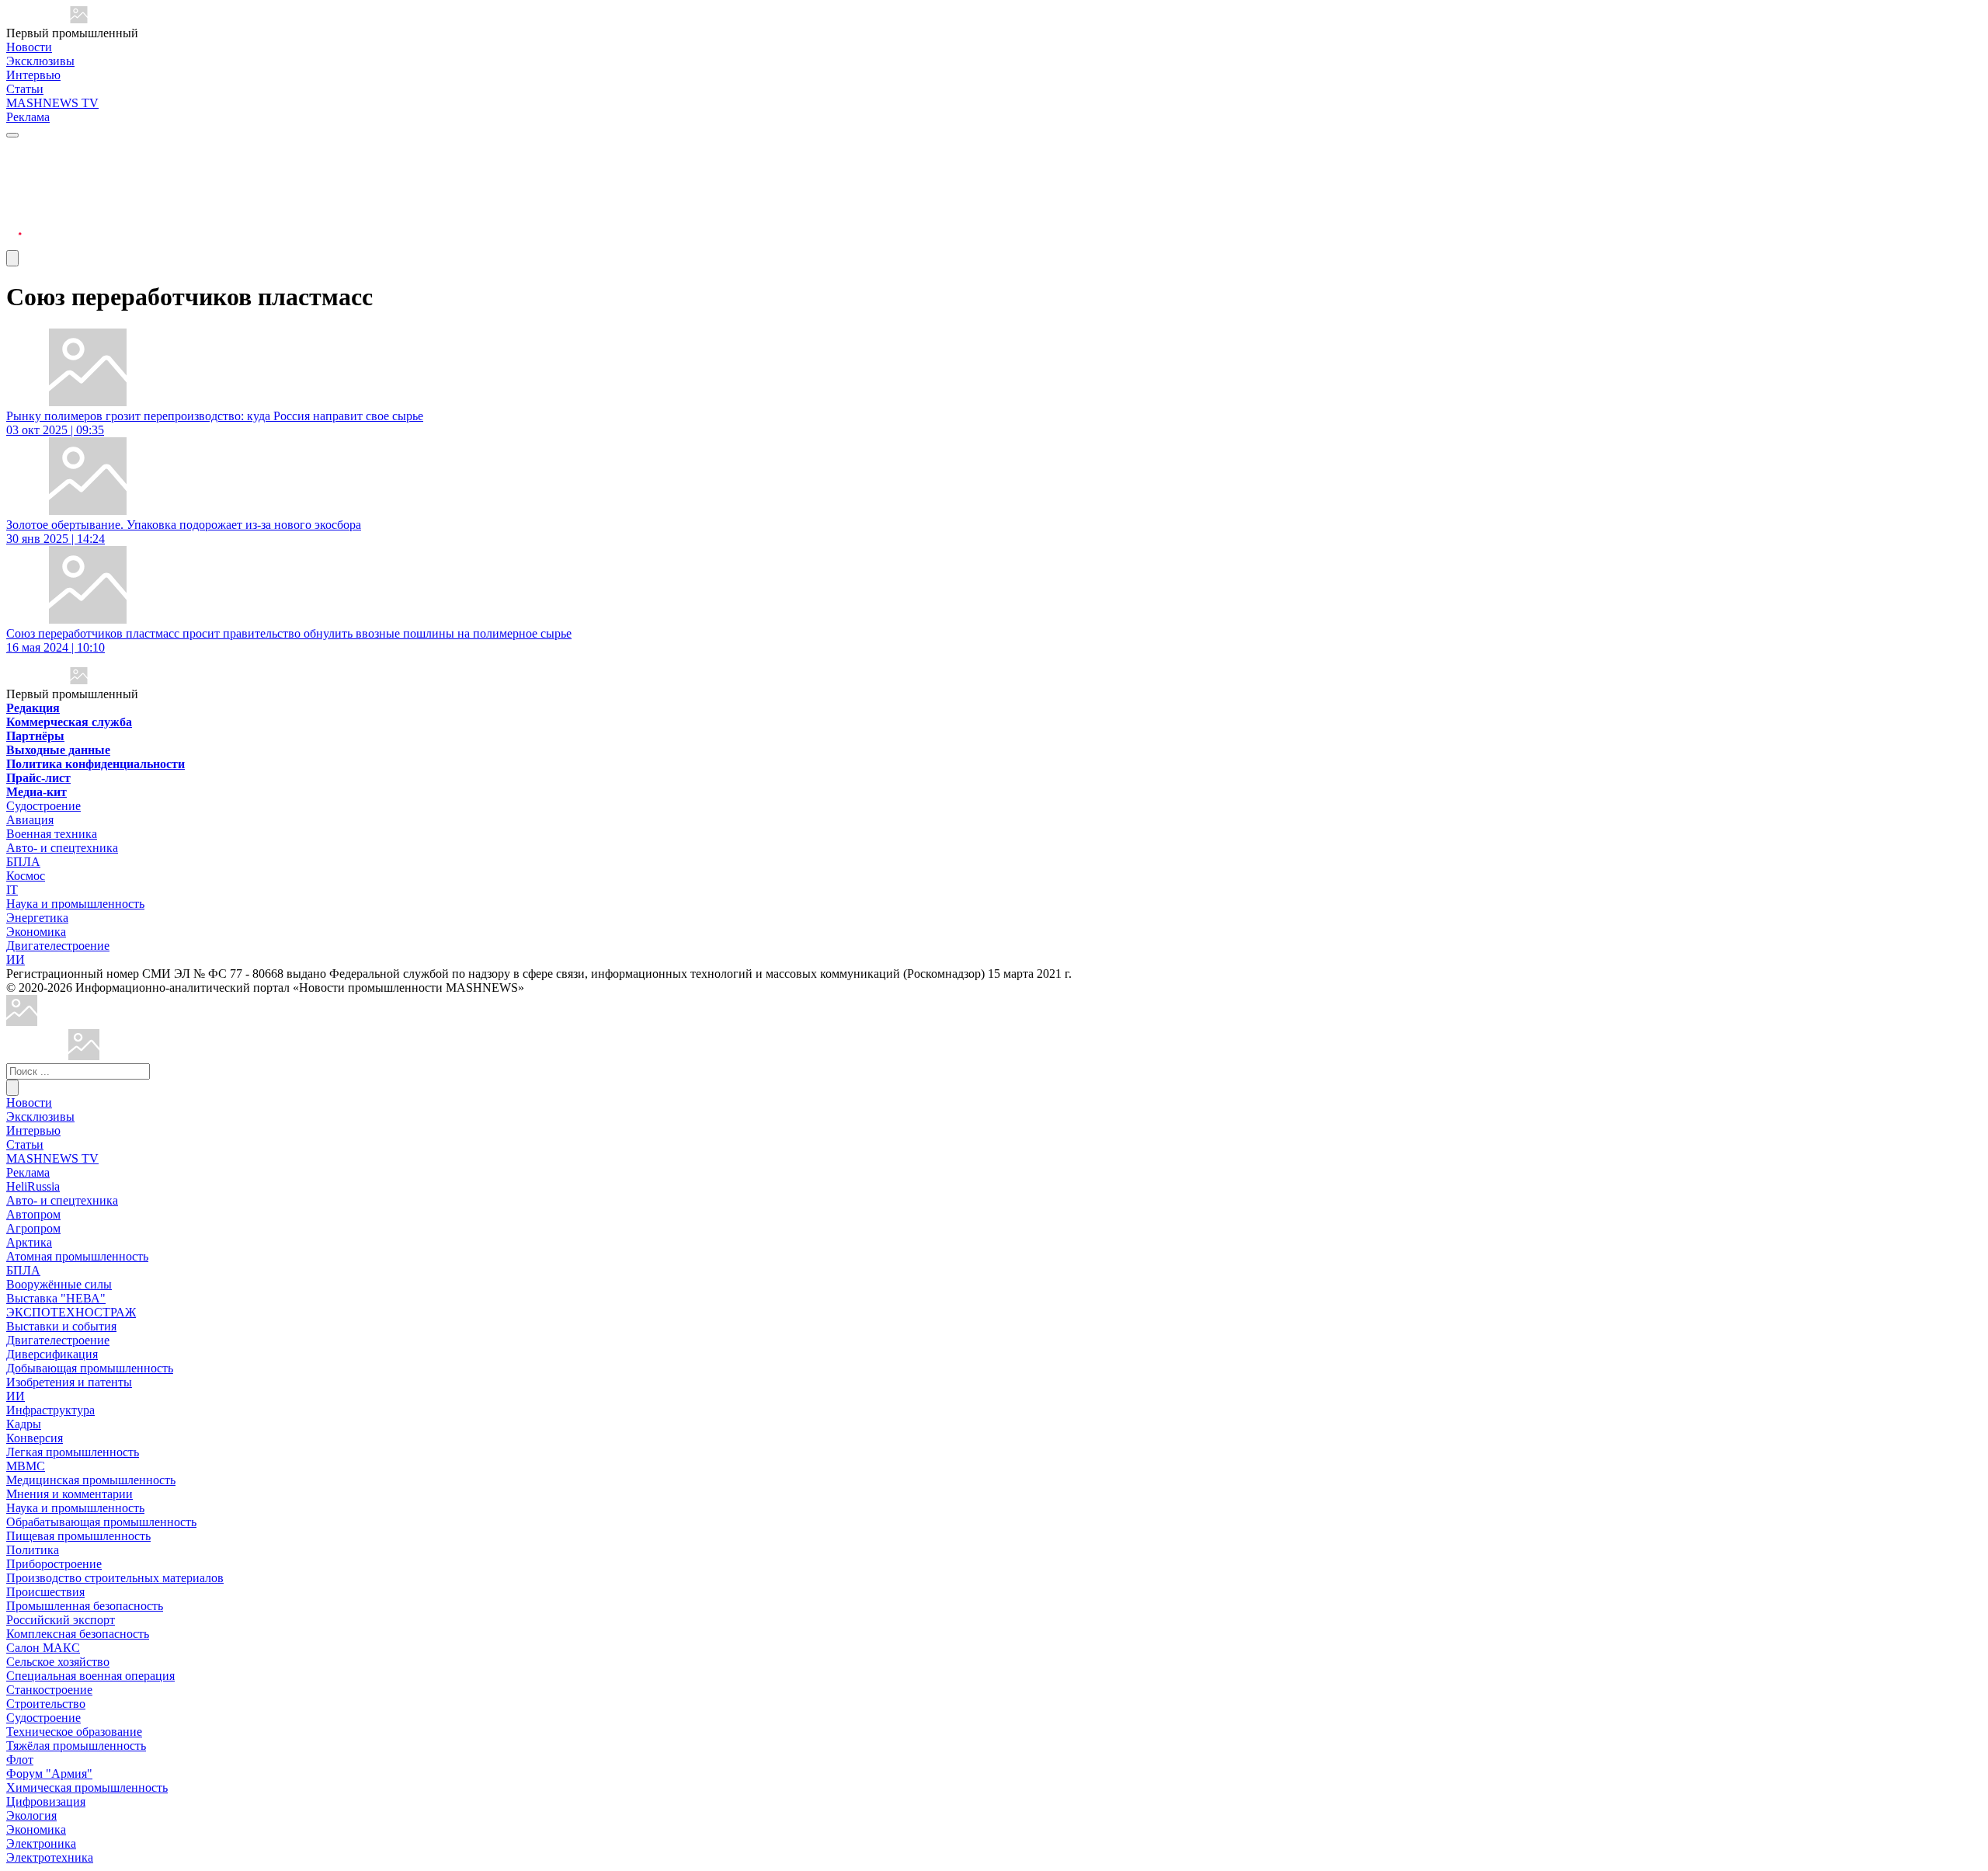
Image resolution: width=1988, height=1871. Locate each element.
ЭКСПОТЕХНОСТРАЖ (71, 1312)
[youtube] (14, 187)
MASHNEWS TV (52, 103)
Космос (26, 876)
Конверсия (35, 1438)
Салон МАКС (43, 1648)
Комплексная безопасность (78, 1634)
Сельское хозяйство (58, 1662)
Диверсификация (52, 1354)
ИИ (16, 960)
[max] (14, 168)
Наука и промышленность (75, 904)
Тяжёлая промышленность (76, 1746)
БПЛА (23, 862)
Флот (20, 1760)
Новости (29, 47)
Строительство (46, 1704)
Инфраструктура (50, 1410)
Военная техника (52, 834)
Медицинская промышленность (91, 1480)
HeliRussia (33, 1186)
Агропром (33, 1228)
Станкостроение (49, 1690)
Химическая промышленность (87, 1788)
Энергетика (37, 918)
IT (12, 890)
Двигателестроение (58, 946)
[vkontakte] (14, 205)
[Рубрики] (12, 135)
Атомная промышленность (77, 1256)
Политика (33, 1550)
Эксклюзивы (40, 61)
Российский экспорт (61, 1620)
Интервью (33, 75)
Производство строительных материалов (115, 1578)
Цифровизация (46, 1801)
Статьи (25, 89)
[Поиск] (12, 1088)
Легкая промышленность (73, 1452)
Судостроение (43, 806)
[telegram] (14, 150)
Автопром (33, 1214)
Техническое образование (74, 1732)
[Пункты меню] (12, 258)
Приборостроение (54, 1564)
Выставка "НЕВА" (56, 1298)
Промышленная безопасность (85, 1606)
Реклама (28, 117)
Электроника (41, 1843)
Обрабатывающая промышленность (101, 1522)
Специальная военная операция (90, 1676)
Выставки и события (61, 1326)
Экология (31, 1815)
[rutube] (14, 243)
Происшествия (45, 1592)
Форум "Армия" (49, 1774)
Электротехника (50, 1857)
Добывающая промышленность (90, 1368)
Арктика (29, 1242)
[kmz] (84, 1056)
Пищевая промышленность (78, 1536)
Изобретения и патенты (69, 1382)
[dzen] (14, 224)
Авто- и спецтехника (62, 848)
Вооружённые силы (59, 1284)
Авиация (30, 820)
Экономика (36, 932)
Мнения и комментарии (70, 1494)
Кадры (24, 1424)
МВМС (26, 1466)
